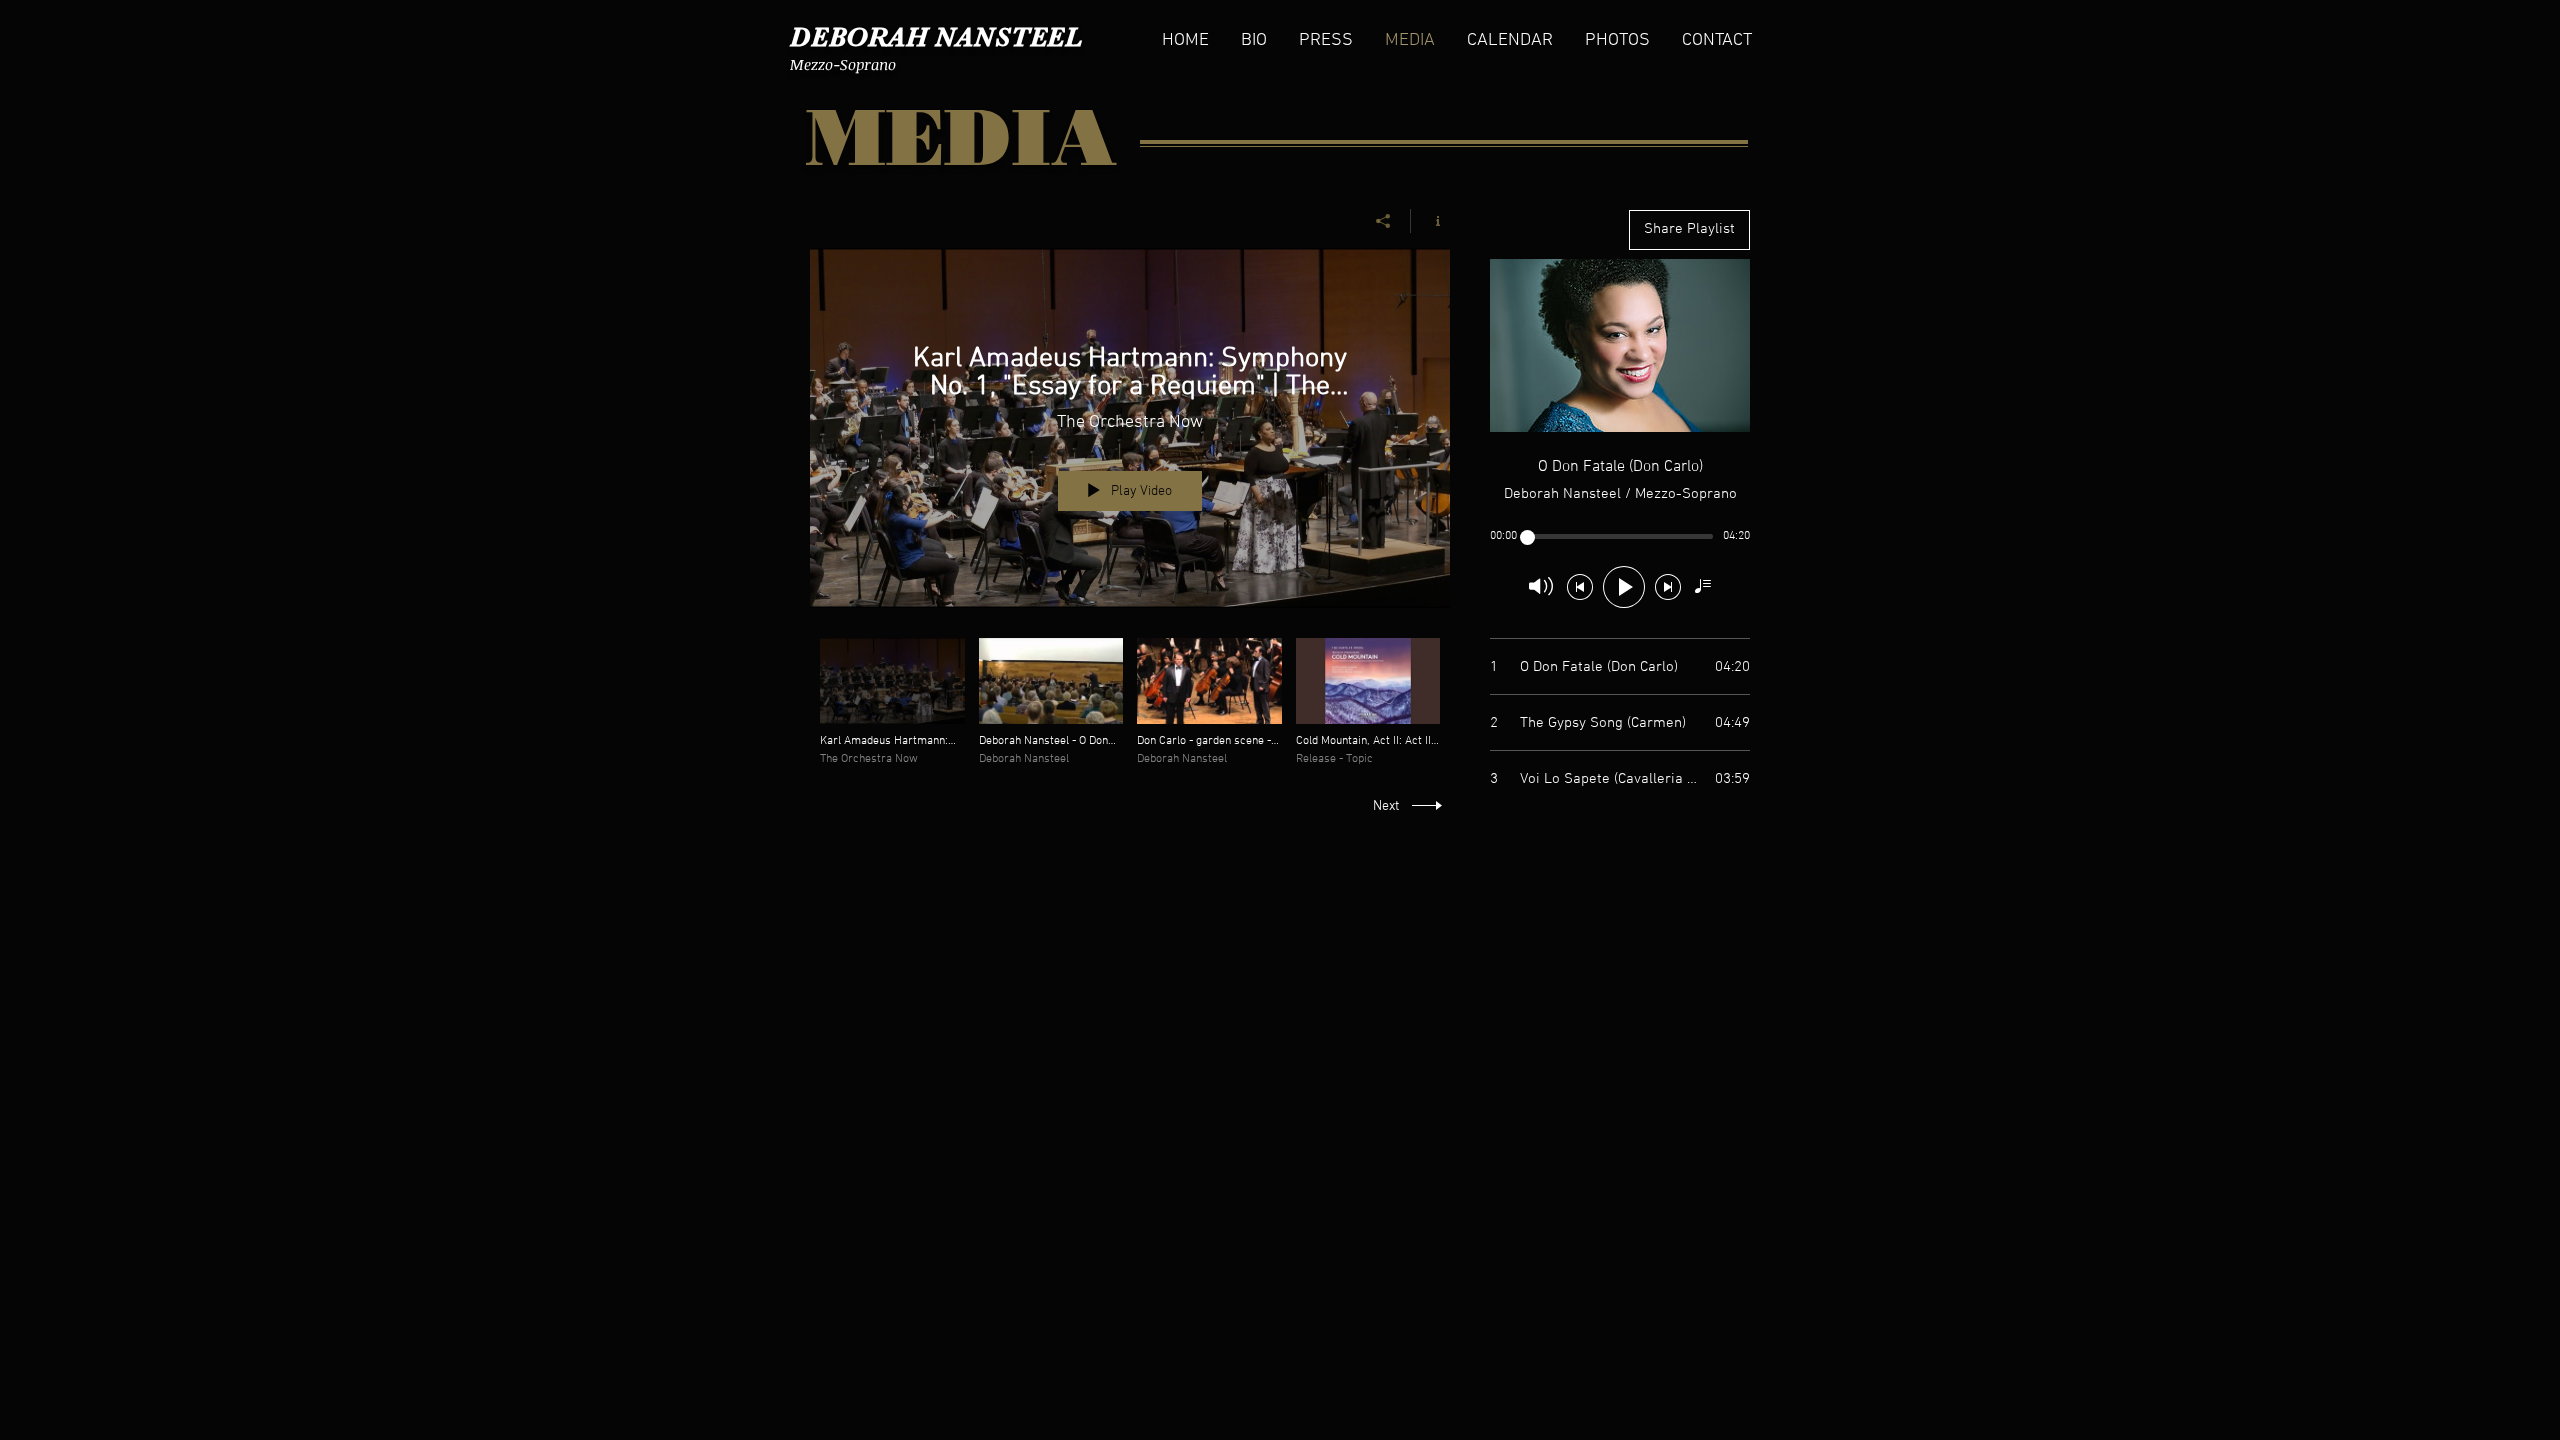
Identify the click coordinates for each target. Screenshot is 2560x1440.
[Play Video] (892, 702)
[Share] (1383, 221)
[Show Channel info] (1430, 221)
